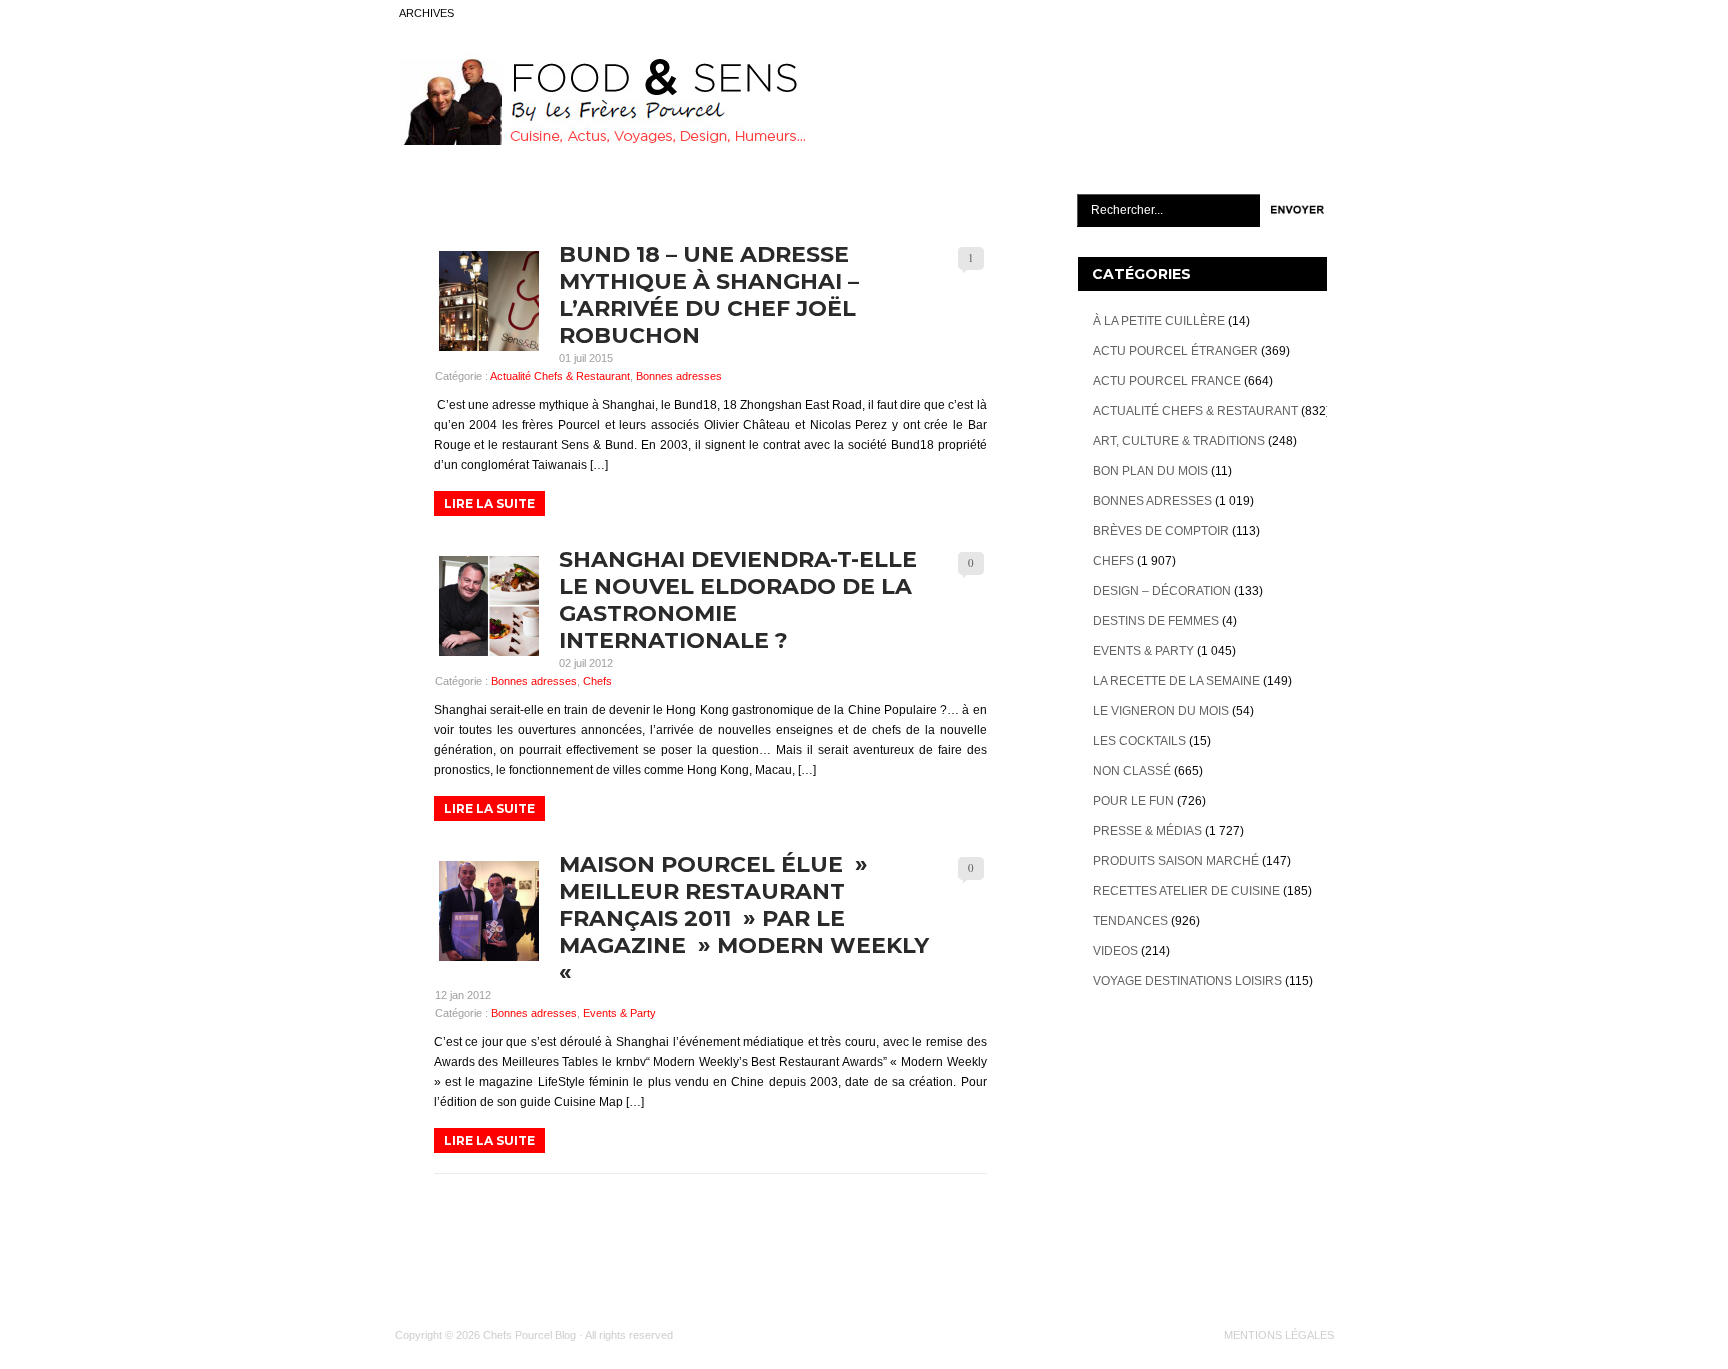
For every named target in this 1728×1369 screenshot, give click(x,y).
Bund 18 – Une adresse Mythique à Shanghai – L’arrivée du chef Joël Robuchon (709, 295)
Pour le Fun (1133, 801)
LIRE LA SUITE (489, 503)
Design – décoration (1162, 591)
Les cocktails (1139, 741)
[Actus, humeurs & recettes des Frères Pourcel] (601, 141)
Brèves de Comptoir (1161, 531)
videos (1115, 951)
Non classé (1132, 771)
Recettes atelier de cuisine (1186, 891)
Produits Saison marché (1176, 861)
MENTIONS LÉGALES (1279, 1335)
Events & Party (619, 1013)
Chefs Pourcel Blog (529, 1335)
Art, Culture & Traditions (1179, 441)
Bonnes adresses (679, 376)
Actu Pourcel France (1167, 381)
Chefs (597, 681)
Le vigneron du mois (1161, 711)
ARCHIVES (426, 13)
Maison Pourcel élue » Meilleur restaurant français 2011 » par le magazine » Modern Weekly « (744, 918)
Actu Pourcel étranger (1175, 351)
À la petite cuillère (1159, 321)
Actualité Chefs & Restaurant (560, 376)
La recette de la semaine (1176, 681)
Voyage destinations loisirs (1187, 981)
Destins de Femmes (1156, 621)
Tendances (1130, 921)
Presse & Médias (1147, 831)
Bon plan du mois (1150, 471)
